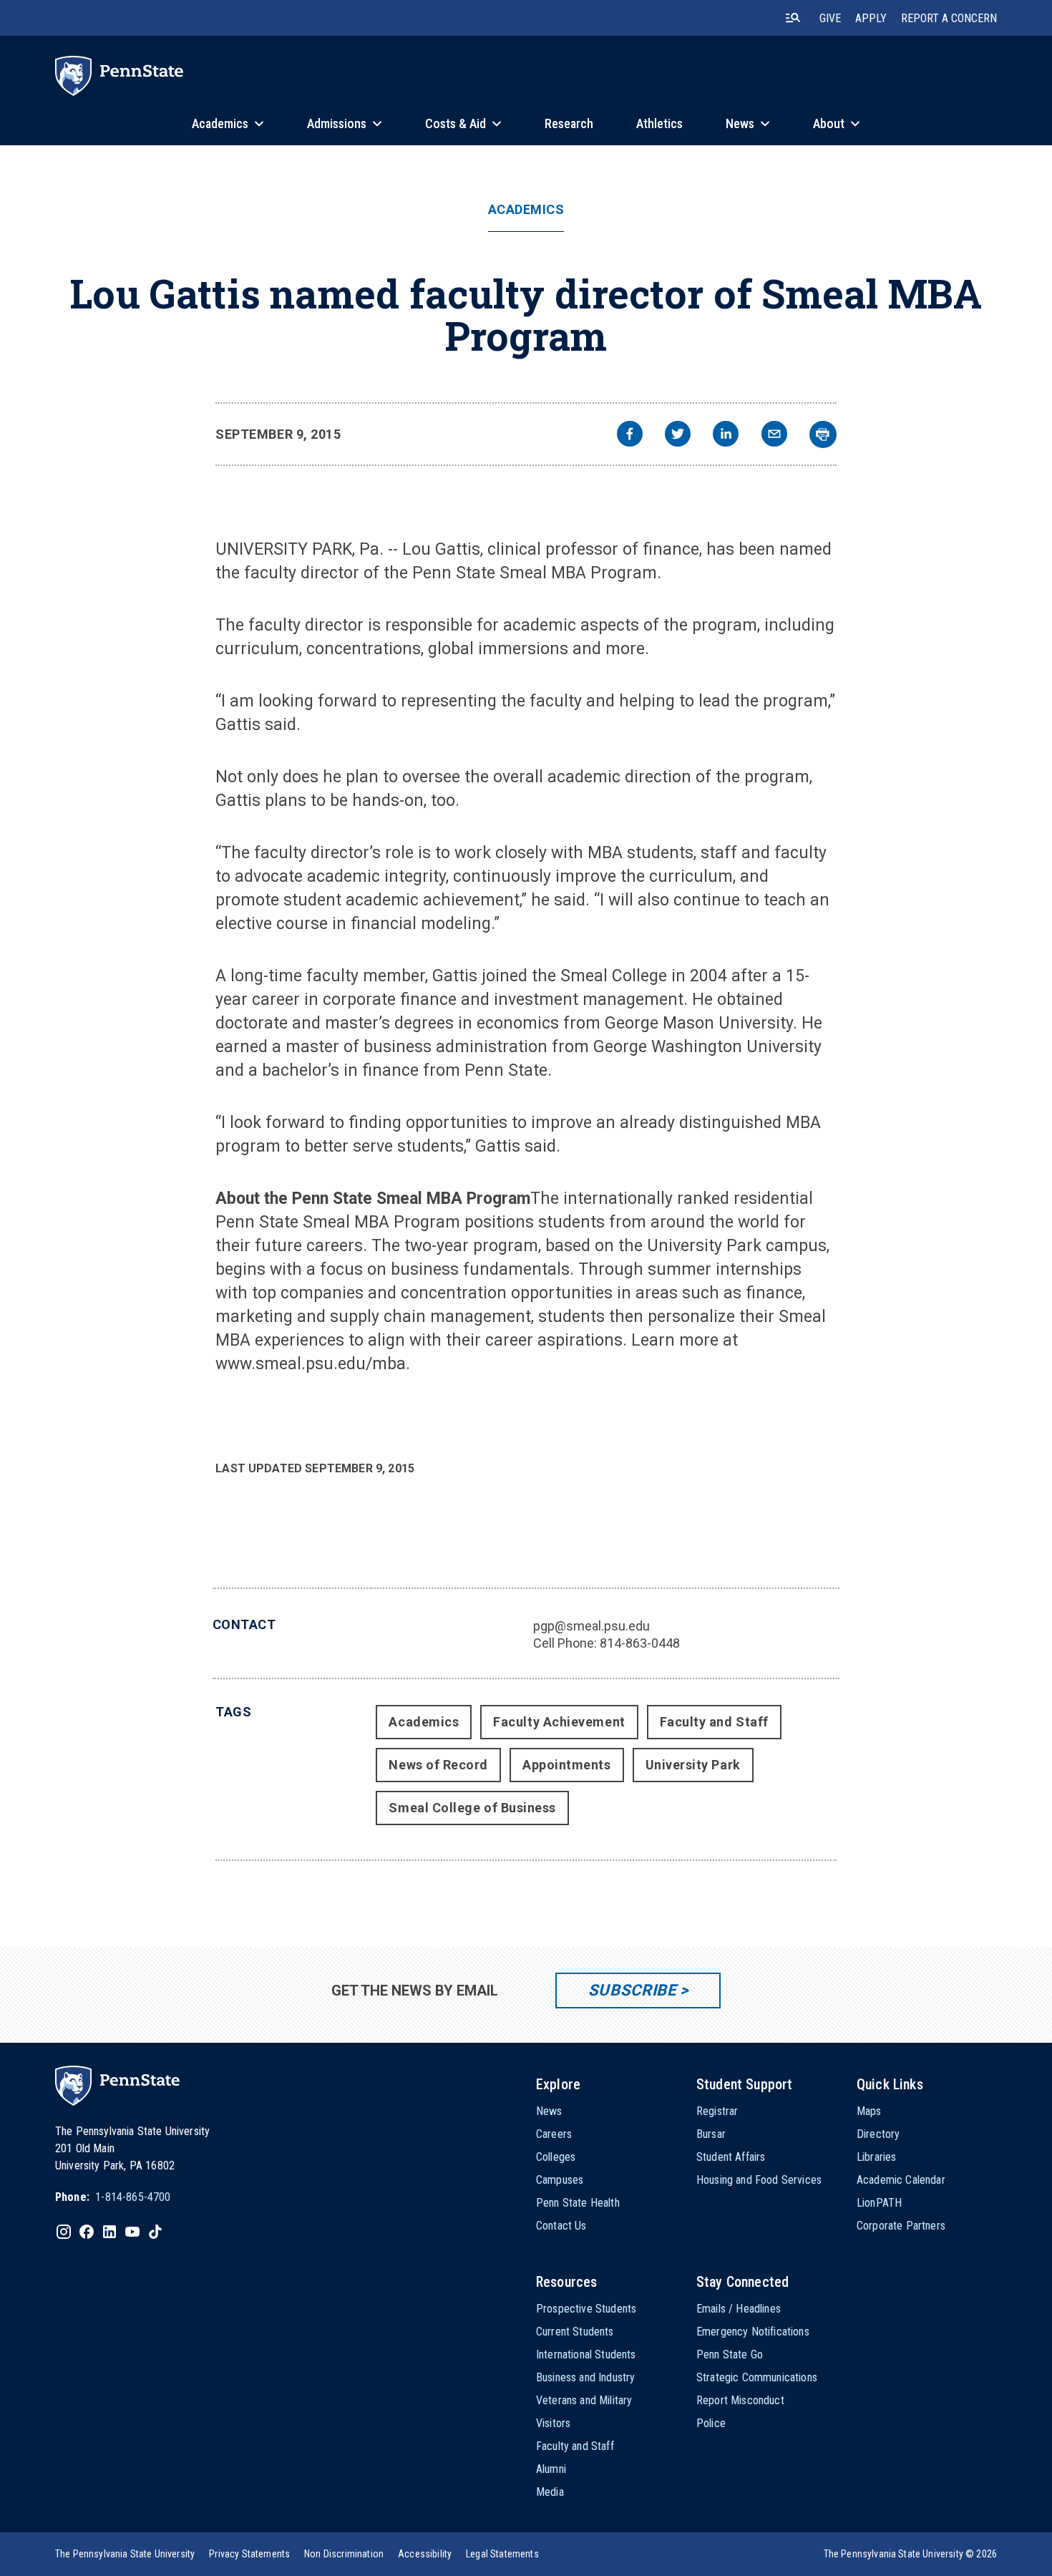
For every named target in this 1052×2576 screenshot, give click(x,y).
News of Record (438, 1765)
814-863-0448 (640, 1643)
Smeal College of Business (472, 1808)
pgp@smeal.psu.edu (591, 1626)
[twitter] (678, 436)
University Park (693, 1765)
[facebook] (630, 436)
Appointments (566, 1765)
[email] (774, 436)
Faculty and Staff (714, 1722)
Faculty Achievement (559, 1722)
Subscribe (632, 1990)
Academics (526, 210)
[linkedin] (726, 436)
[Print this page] (823, 434)
